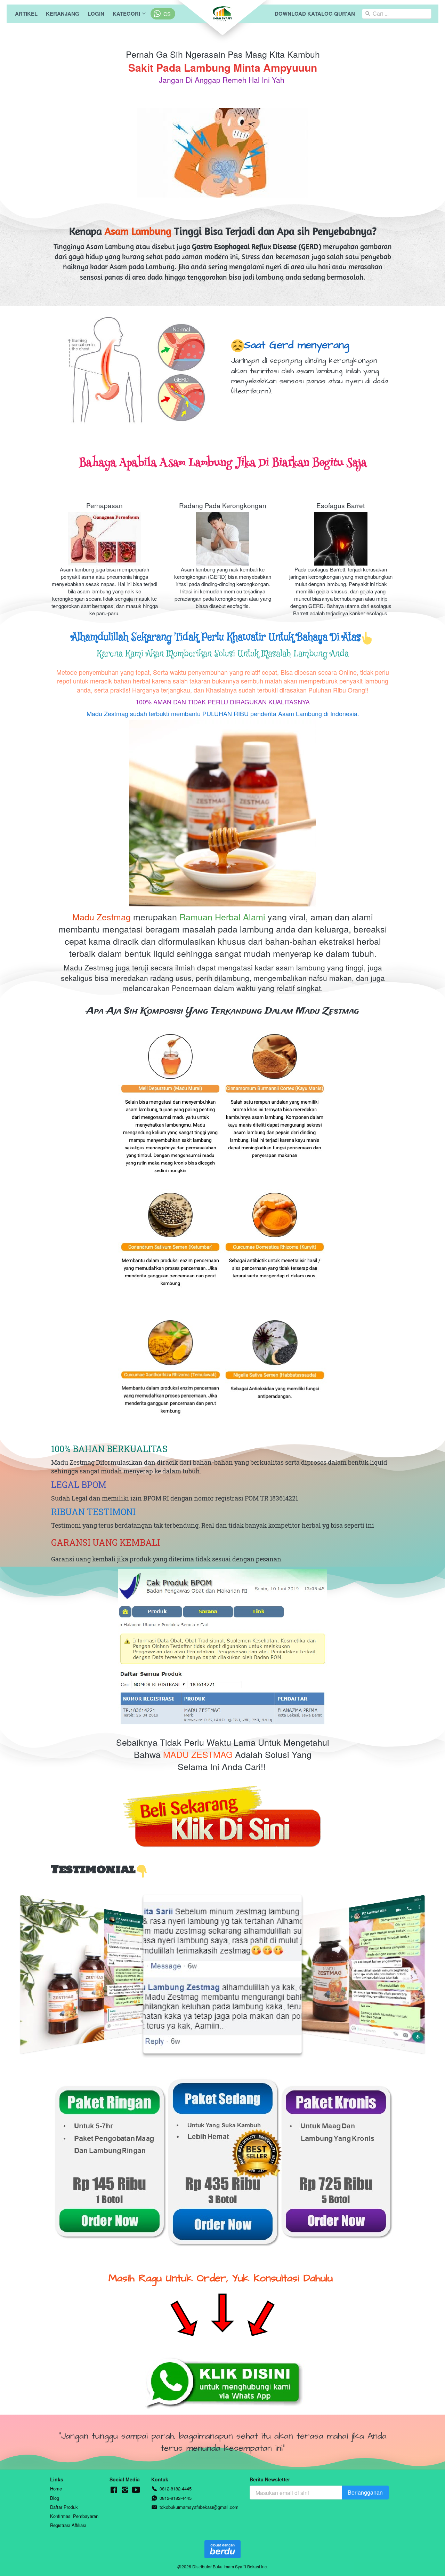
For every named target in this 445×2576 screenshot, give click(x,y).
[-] (114, 2490)
